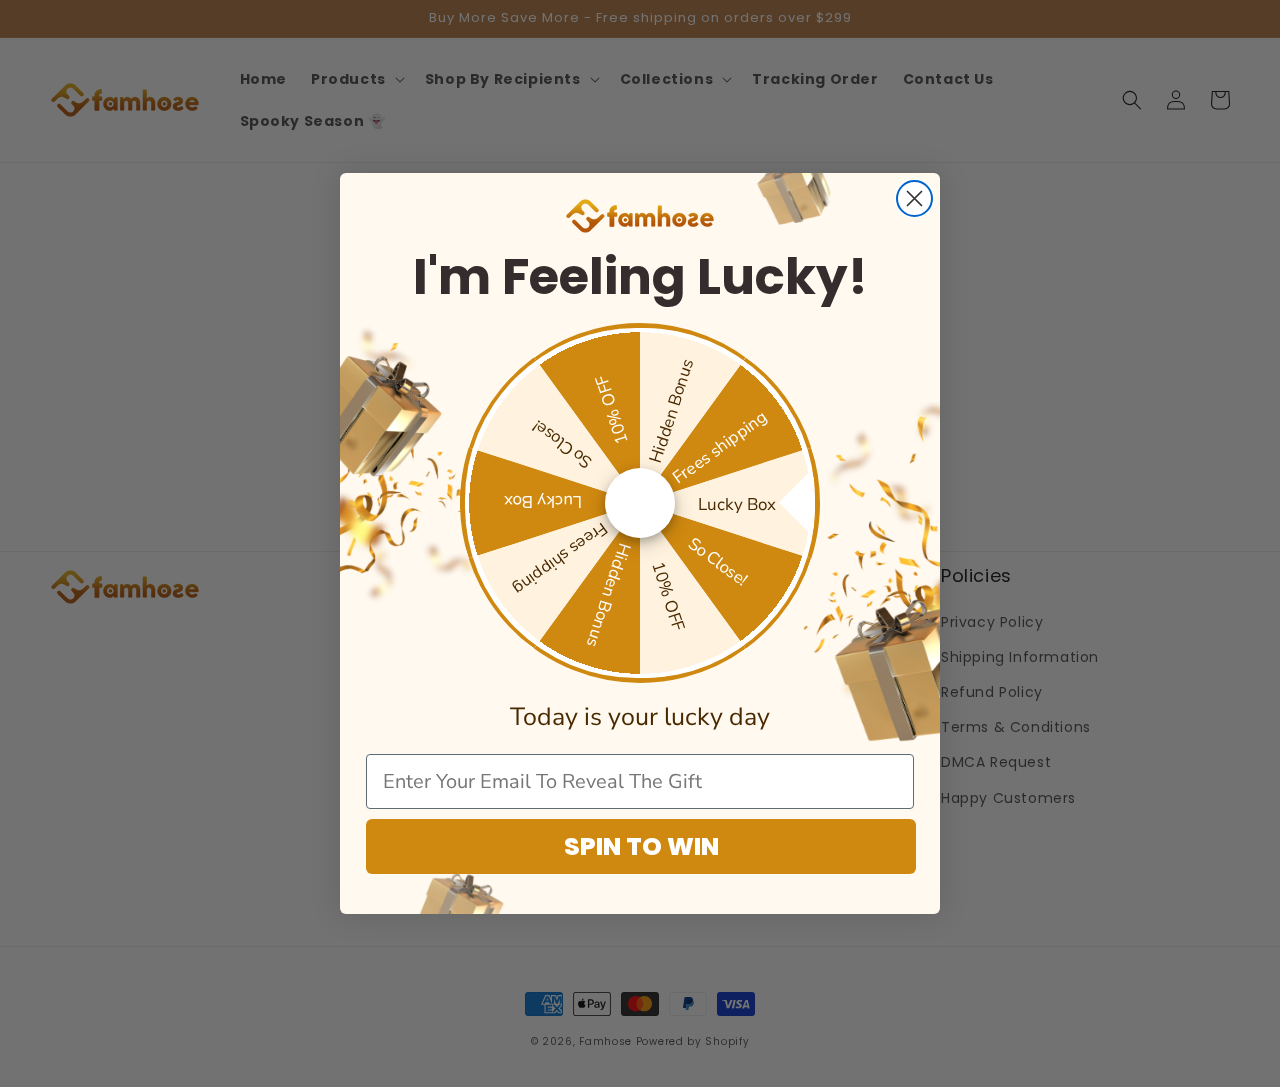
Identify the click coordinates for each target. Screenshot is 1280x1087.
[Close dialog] (914, 198)
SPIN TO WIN (641, 846)
